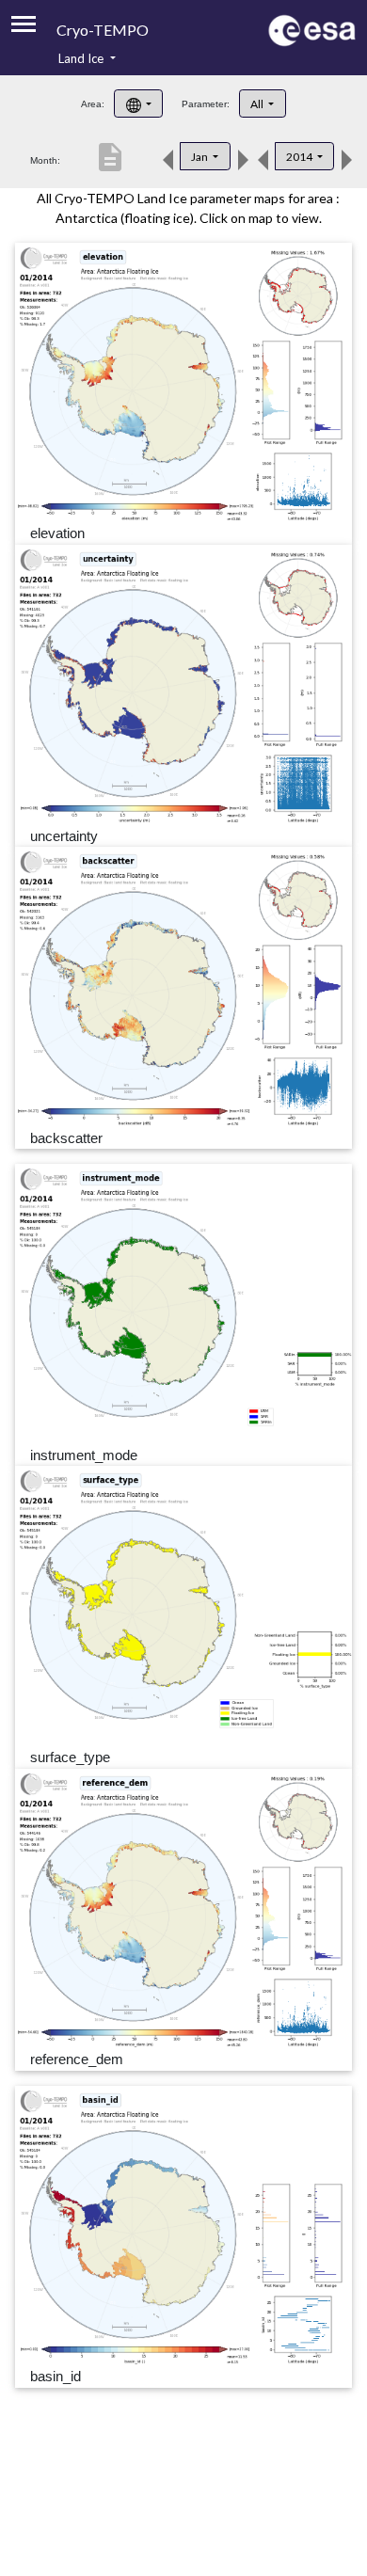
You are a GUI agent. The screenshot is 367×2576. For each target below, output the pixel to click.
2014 (300, 157)
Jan (200, 157)
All (258, 104)
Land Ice (82, 58)
